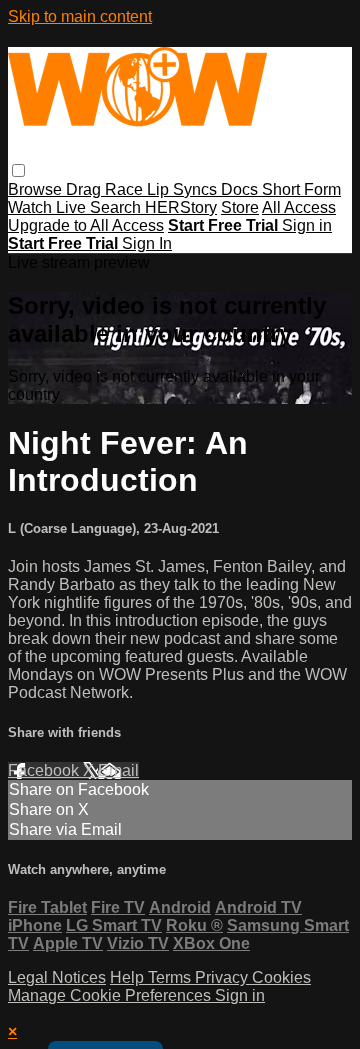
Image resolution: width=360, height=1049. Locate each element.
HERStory (181, 207)
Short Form (301, 189)
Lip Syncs (184, 189)
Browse (37, 189)
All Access (299, 207)
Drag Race (106, 189)
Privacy (223, 977)
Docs (241, 189)
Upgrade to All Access (86, 225)
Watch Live (49, 207)
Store (240, 207)
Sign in (307, 225)
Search (117, 207)
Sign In (147, 243)
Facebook (45, 770)
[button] (18, 170)
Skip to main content (80, 16)
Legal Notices (57, 977)
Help (129, 977)
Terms (171, 977)
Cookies (281, 977)
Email (118, 770)
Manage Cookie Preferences (111, 995)
